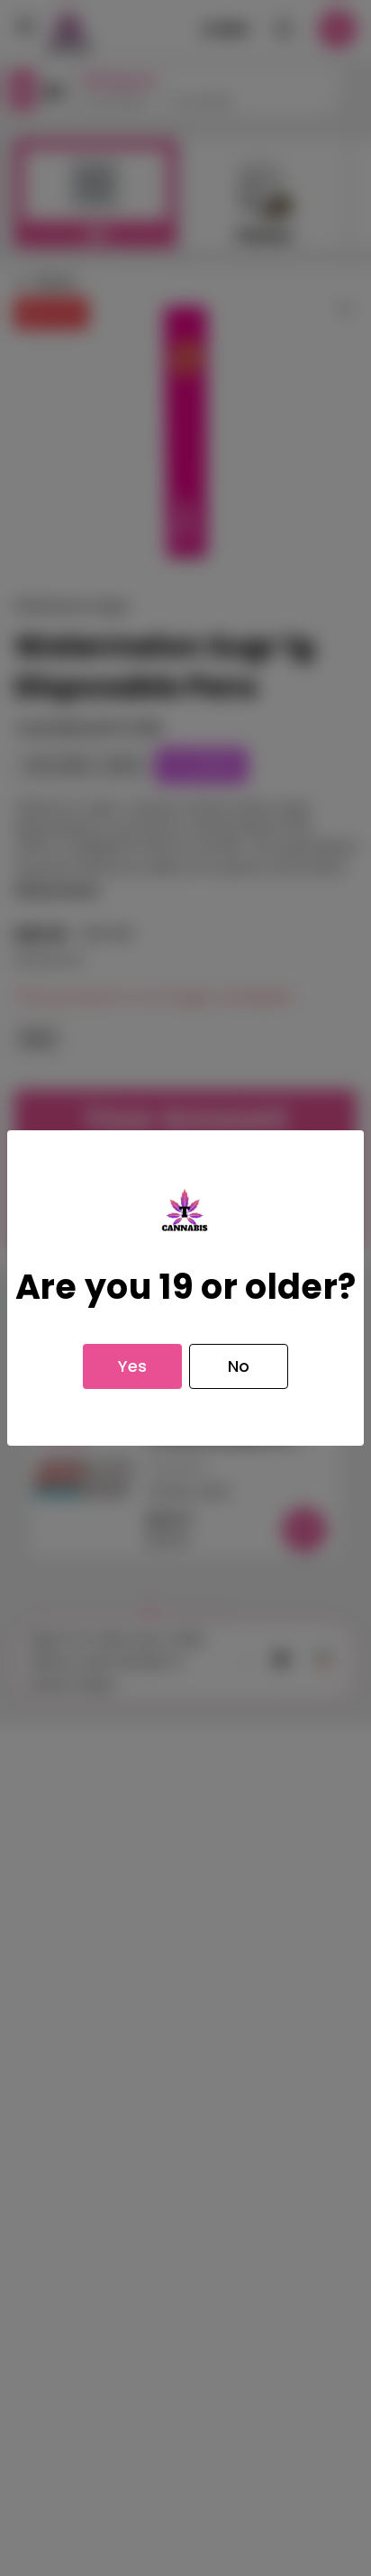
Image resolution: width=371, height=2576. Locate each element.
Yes (132, 1366)
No (239, 1366)
